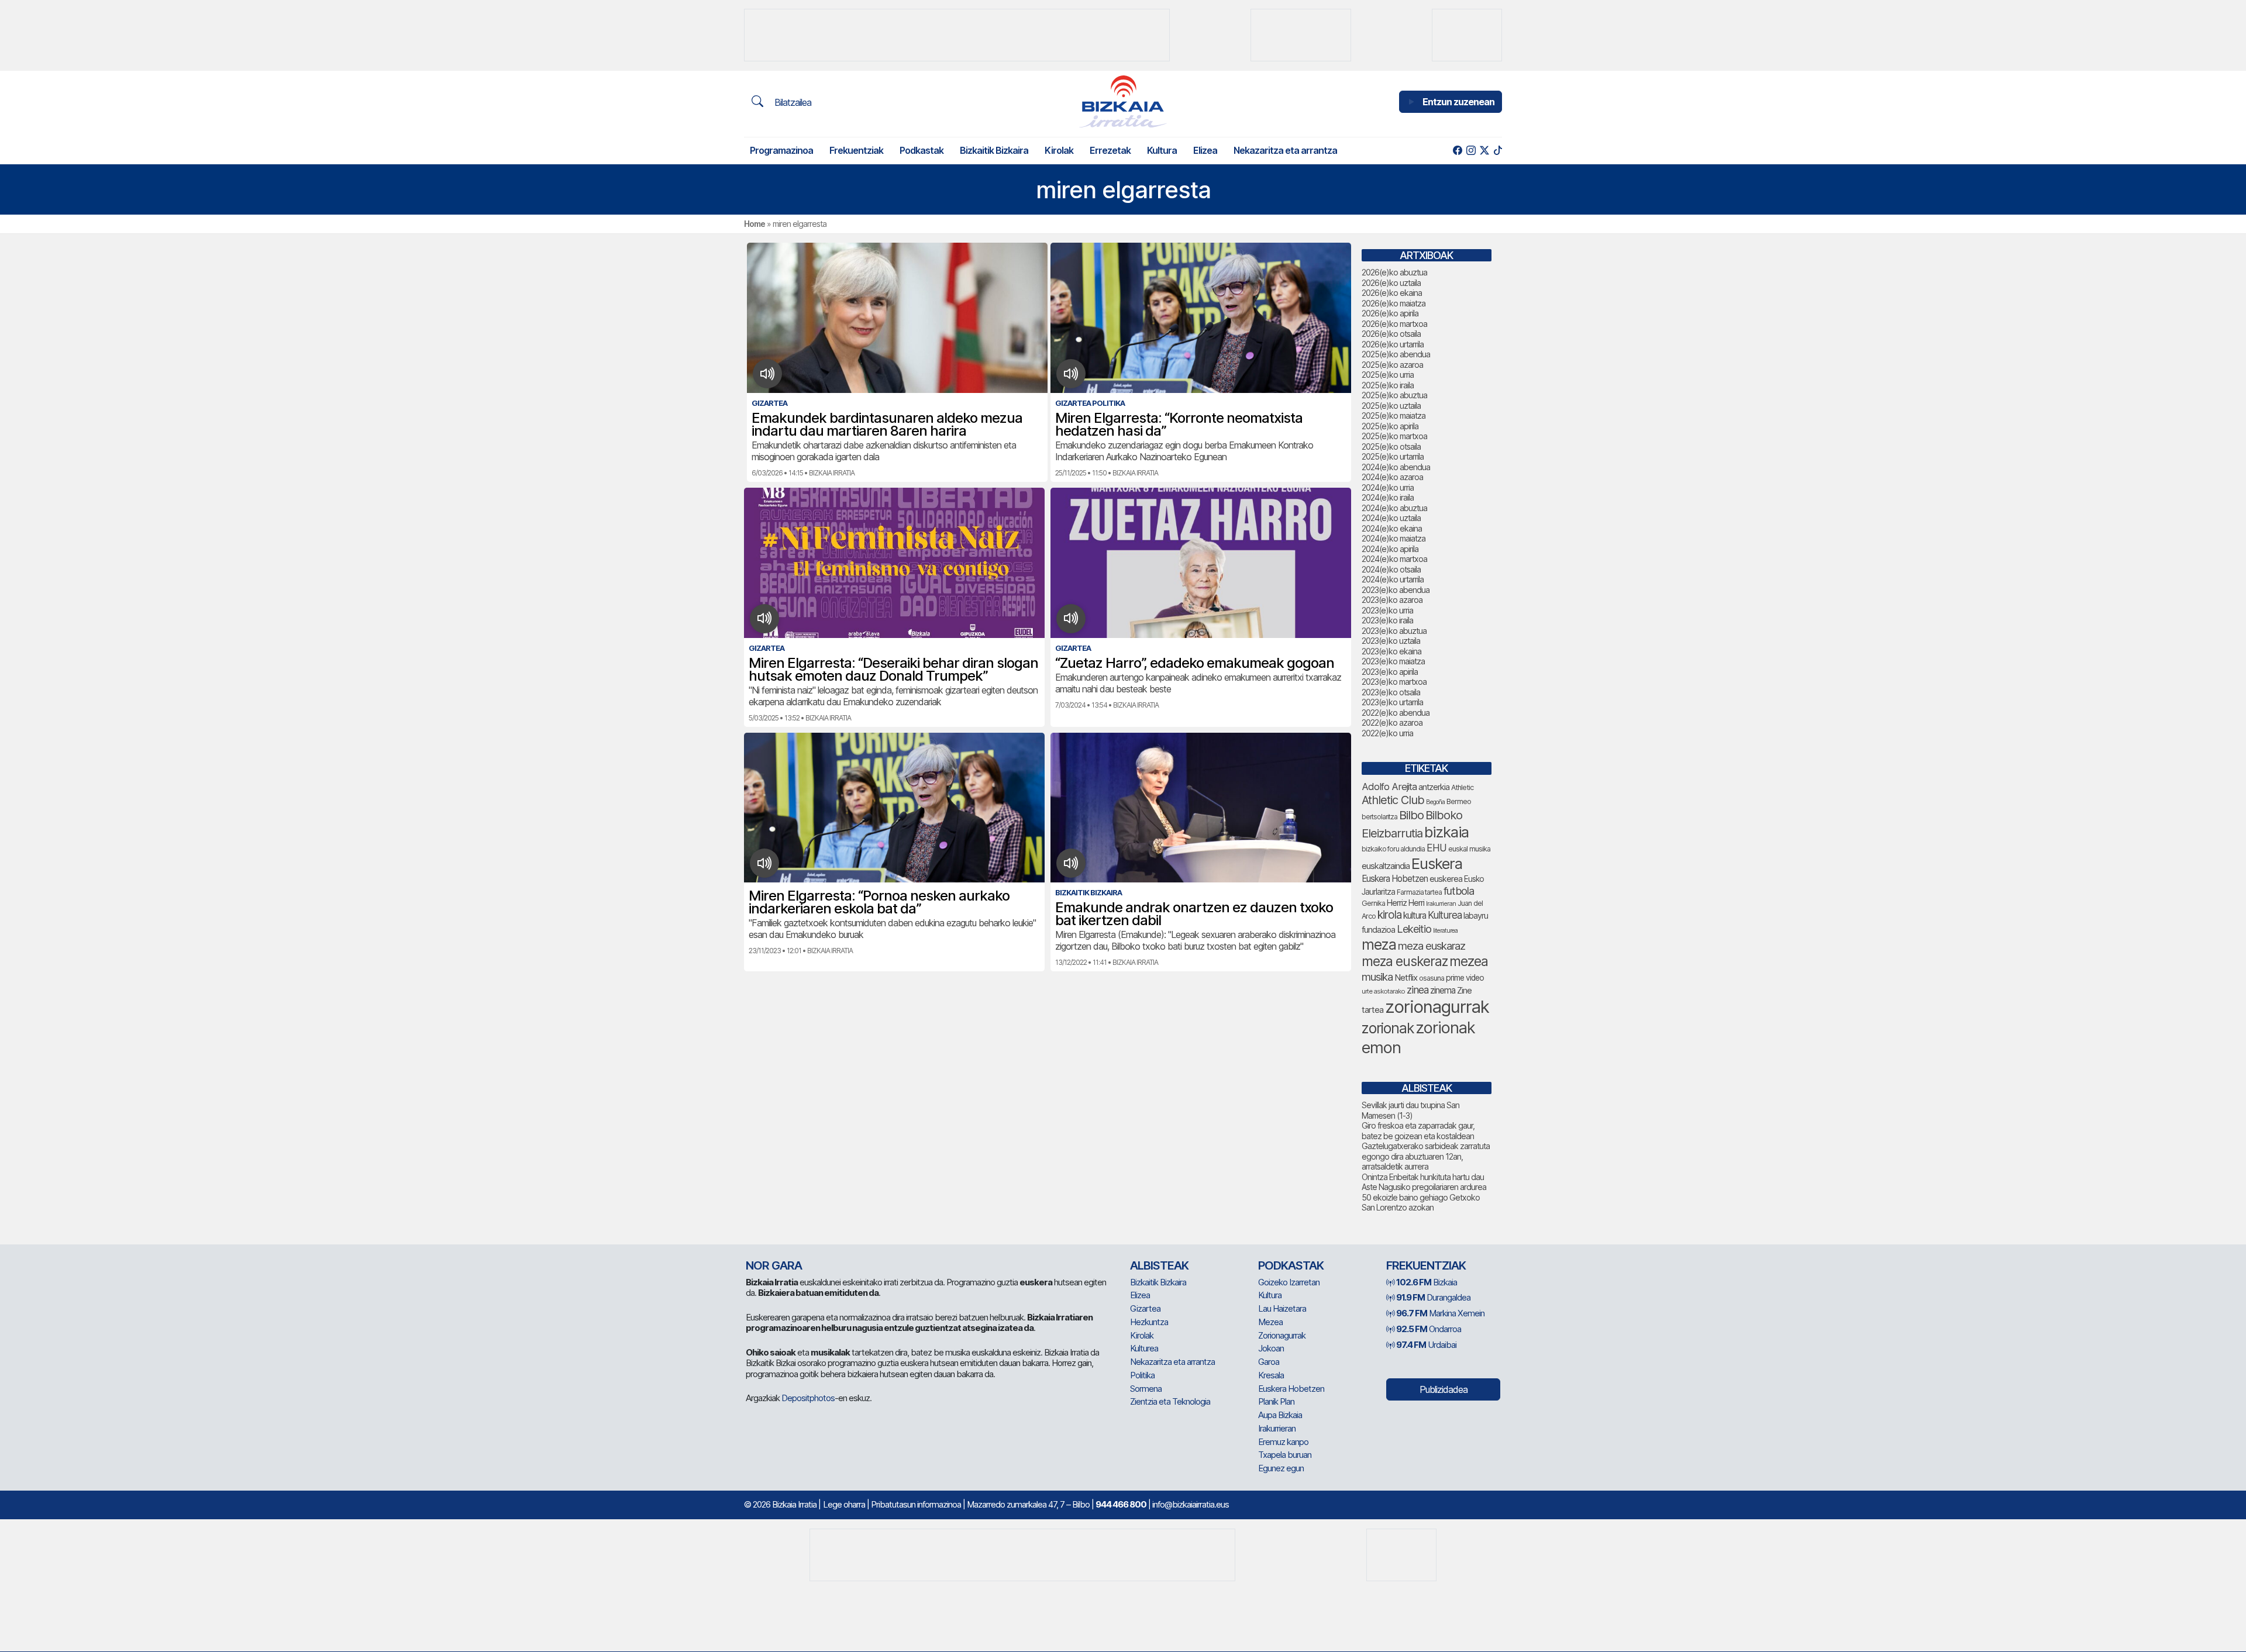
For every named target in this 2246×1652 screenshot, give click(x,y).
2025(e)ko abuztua (1394, 395)
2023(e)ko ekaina (1391, 651)
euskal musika (1469, 849)
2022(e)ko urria (1387, 733)
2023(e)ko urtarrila (1392, 702)
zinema (1443, 990)
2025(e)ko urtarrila (1393, 456)
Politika (1142, 1375)
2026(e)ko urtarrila (1393, 344)
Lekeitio (1414, 929)
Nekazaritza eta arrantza (1285, 150)
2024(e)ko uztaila (1391, 518)
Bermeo (1459, 801)
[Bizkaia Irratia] (1123, 101)
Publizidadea (1444, 1389)
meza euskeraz (1405, 961)
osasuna (1432, 978)
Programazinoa (781, 150)
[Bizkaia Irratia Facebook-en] (1457, 151)
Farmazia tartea (1419, 892)
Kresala (1271, 1375)
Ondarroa (1429, 1329)
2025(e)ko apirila (1390, 426)
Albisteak (1159, 1265)
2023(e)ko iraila (1387, 620)
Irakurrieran (1441, 903)
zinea (1417, 990)
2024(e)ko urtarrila (1393, 579)
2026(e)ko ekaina (1392, 293)
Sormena (1146, 1389)
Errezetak (1110, 150)
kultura (1415, 915)
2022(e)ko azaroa (1392, 722)
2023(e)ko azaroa (1392, 600)
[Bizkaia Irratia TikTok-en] (1498, 151)
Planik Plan (1276, 1401)
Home (755, 224)
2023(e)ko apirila (1390, 672)
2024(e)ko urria (1388, 487)
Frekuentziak (856, 150)
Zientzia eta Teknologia (1170, 1401)
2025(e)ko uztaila (1391, 406)
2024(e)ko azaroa (1392, 477)
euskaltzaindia (1386, 866)
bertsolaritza (1379, 817)
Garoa (1269, 1362)
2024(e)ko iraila (1388, 497)
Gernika (1373, 903)
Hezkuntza (1149, 1322)
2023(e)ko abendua (1396, 590)
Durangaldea (1433, 1297)
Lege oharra (844, 1504)
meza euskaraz (1432, 946)
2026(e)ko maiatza (1394, 303)
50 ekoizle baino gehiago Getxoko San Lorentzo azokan (1421, 1203)
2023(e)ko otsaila (1391, 692)
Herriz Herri (1406, 903)
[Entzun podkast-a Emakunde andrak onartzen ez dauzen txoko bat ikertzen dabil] (1071, 863)
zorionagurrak (1437, 1007)
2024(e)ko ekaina (1392, 528)
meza (1379, 944)
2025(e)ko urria (1388, 375)
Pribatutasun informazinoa (916, 1504)
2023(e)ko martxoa (1394, 682)
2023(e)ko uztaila (1391, 641)
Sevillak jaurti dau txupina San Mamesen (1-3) (1410, 1110)
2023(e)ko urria (1387, 610)
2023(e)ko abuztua (1394, 631)
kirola (1389, 915)
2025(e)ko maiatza (1394, 415)
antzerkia (1434, 787)
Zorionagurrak (1282, 1335)
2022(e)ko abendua (1396, 713)
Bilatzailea (792, 102)
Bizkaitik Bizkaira (994, 150)
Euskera (1437, 863)
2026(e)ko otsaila (1391, 334)
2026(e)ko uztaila (1391, 283)
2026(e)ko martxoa (1394, 324)
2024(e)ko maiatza (1394, 538)
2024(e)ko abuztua (1394, 508)
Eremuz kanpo (1283, 1442)
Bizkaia (1427, 1282)
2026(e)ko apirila (1390, 313)
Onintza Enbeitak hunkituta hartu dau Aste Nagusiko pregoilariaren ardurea (1424, 1182)
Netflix (1406, 977)
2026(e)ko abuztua (1394, 272)
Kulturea (1445, 915)
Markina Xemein (1440, 1313)
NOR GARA (774, 1265)
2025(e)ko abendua (1396, 354)
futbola (1459, 891)
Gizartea (1145, 1308)
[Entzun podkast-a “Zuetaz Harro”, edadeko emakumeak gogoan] (1071, 619)
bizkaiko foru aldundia (1393, 849)
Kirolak (1059, 150)
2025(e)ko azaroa (1392, 365)
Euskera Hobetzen (1395, 879)
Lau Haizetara (1282, 1308)
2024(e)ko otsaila (1391, 569)
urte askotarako (1383, 991)
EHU (1437, 848)
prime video (1465, 978)
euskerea (1446, 879)
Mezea (1270, 1322)
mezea (1469, 961)
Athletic (1462, 787)
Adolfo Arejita (1389, 787)
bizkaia (1446, 832)
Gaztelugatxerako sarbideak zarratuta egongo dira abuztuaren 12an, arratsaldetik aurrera (1426, 1156)
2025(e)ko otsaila (1391, 446)
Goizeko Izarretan (1289, 1282)
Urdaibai (1426, 1345)
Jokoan (1271, 1348)
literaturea (1445, 931)
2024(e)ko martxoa (1394, 559)
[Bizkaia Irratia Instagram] (1471, 151)
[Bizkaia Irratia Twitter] (1484, 151)
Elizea (1205, 150)
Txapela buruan (1285, 1455)
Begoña (1435, 802)
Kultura (1162, 150)
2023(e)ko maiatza (1393, 661)
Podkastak (922, 150)
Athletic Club (1393, 800)
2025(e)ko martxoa (1394, 436)
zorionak (1388, 1028)
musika (1377, 977)
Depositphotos (808, 1398)
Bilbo (1411, 815)
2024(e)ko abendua (1396, 467)
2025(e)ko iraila (1388, 385)
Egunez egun (1281, 1468)
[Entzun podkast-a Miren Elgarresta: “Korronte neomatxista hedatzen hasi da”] (1071, 374)
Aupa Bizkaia (1280, 1415)
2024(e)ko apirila (1390, 549)
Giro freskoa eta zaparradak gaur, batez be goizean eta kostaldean (1418, 1131)
